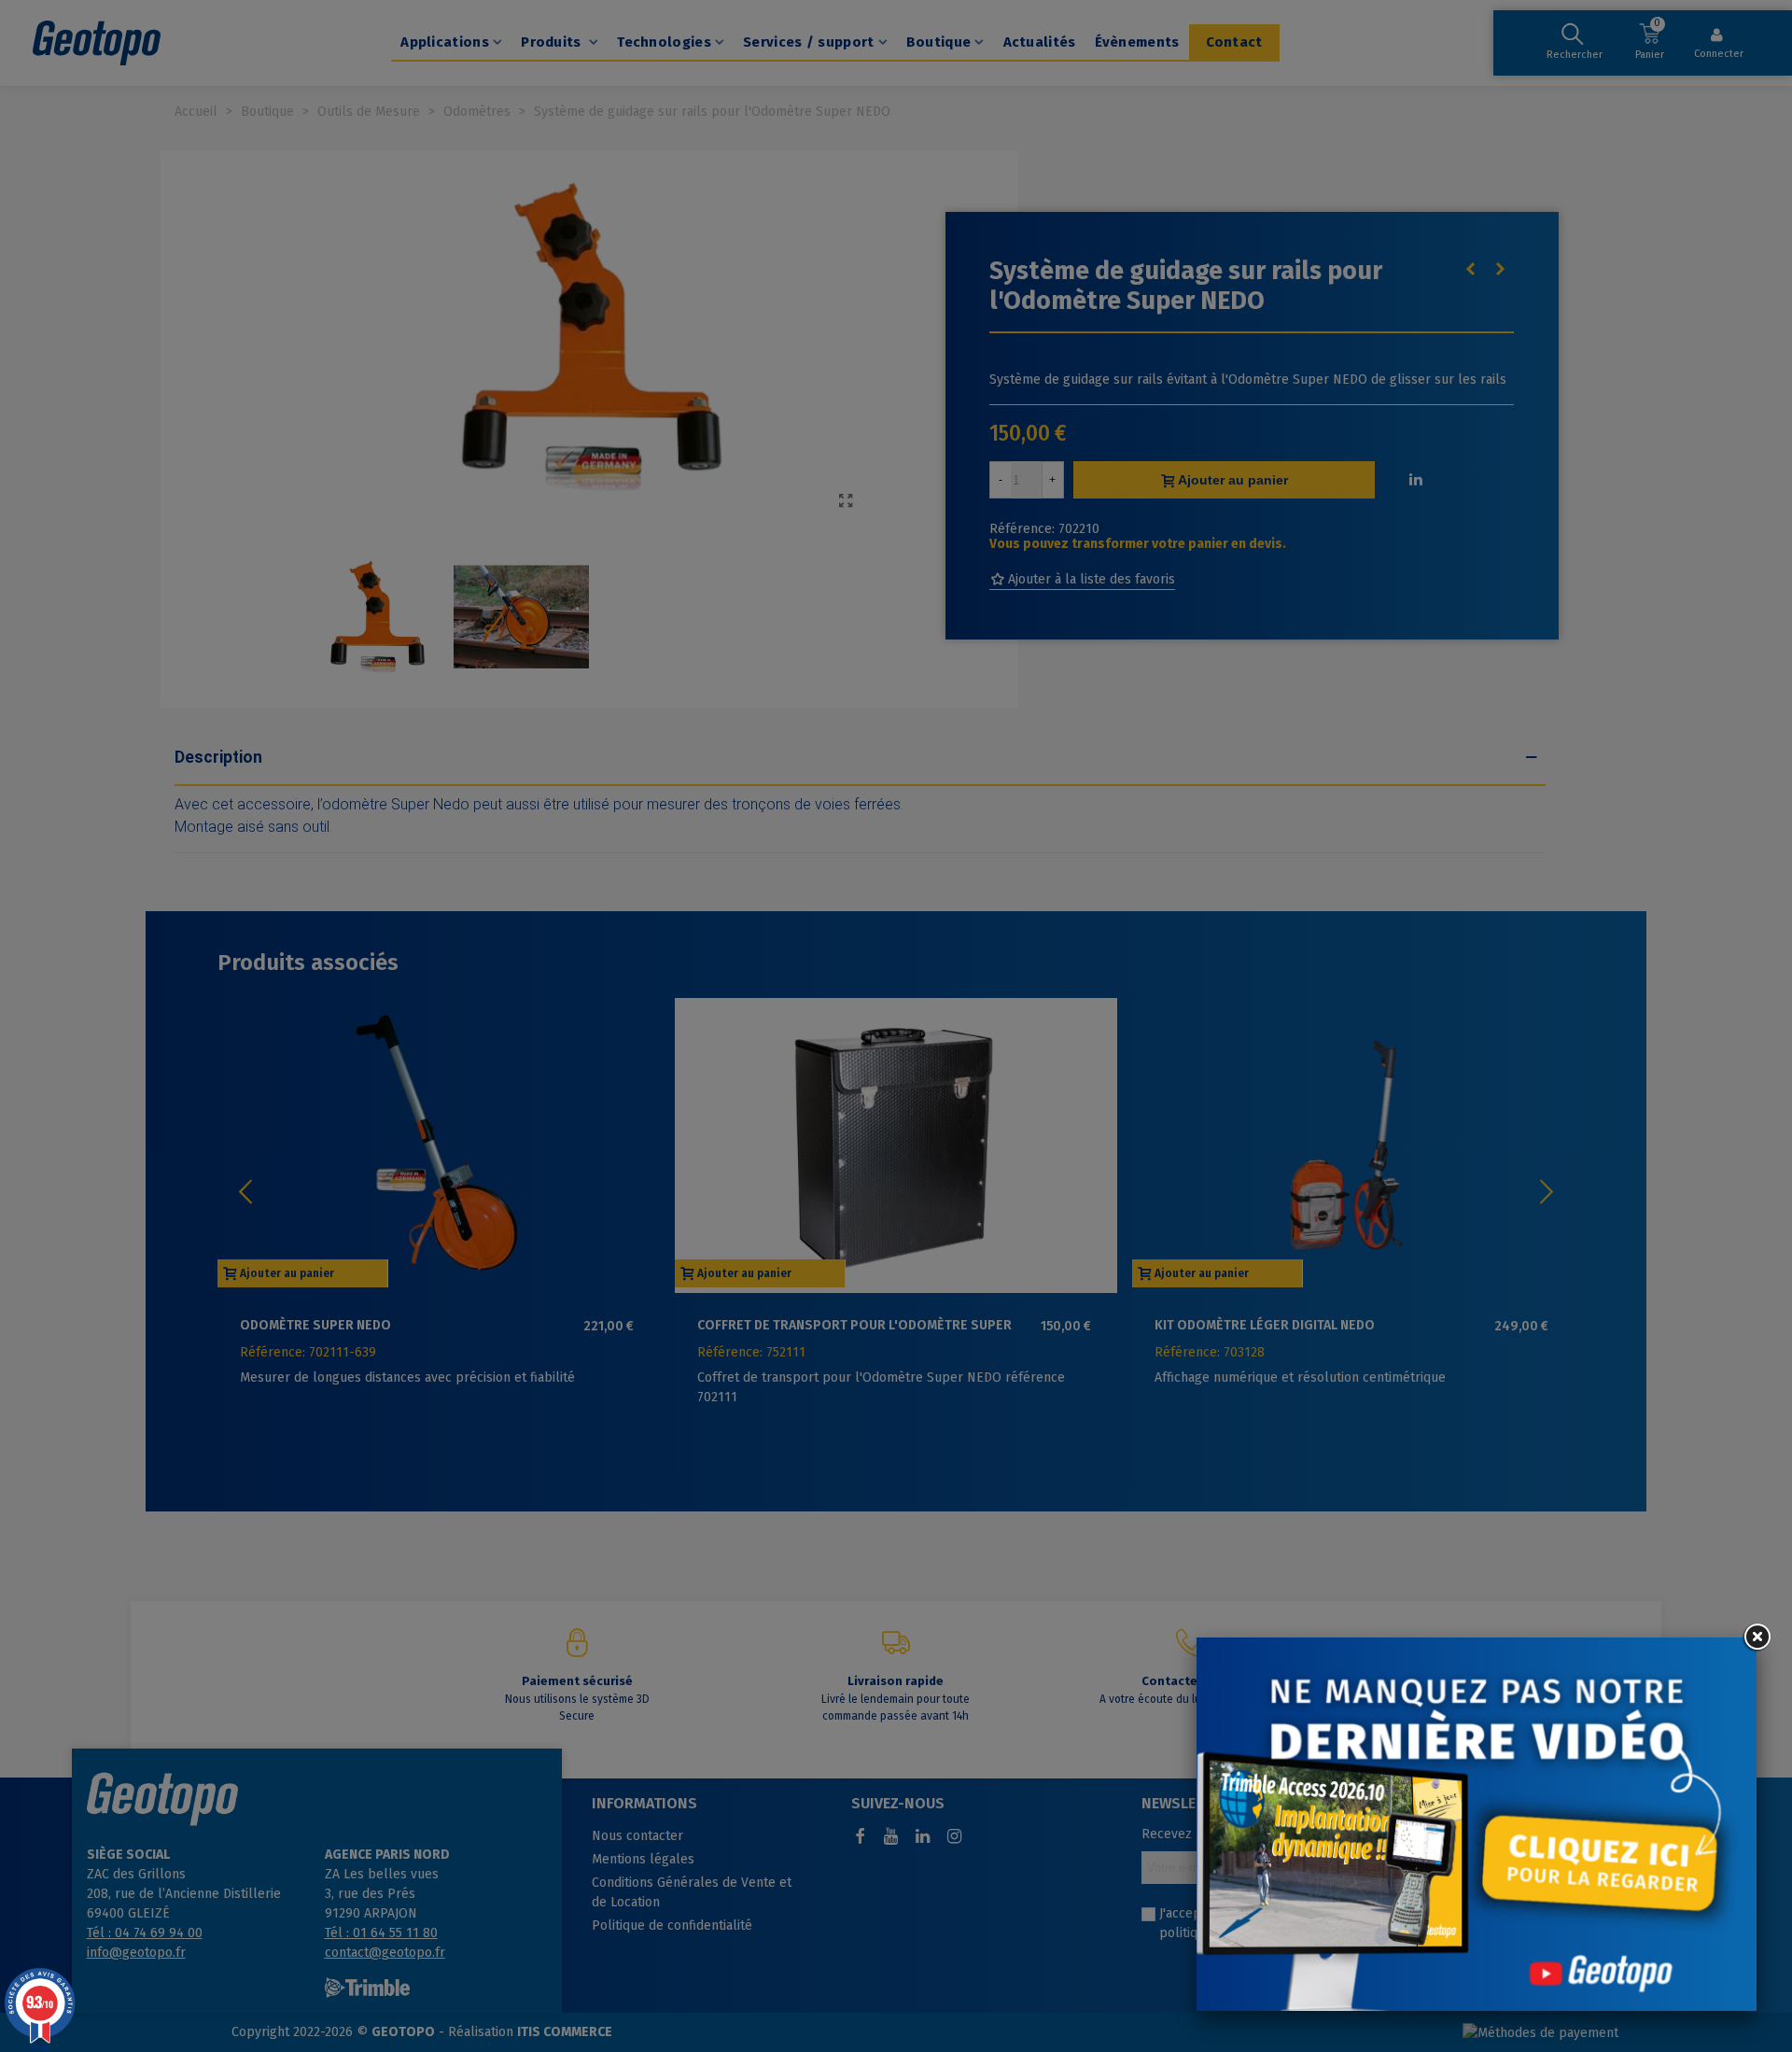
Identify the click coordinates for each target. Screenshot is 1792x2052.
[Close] (1757, 1637)
